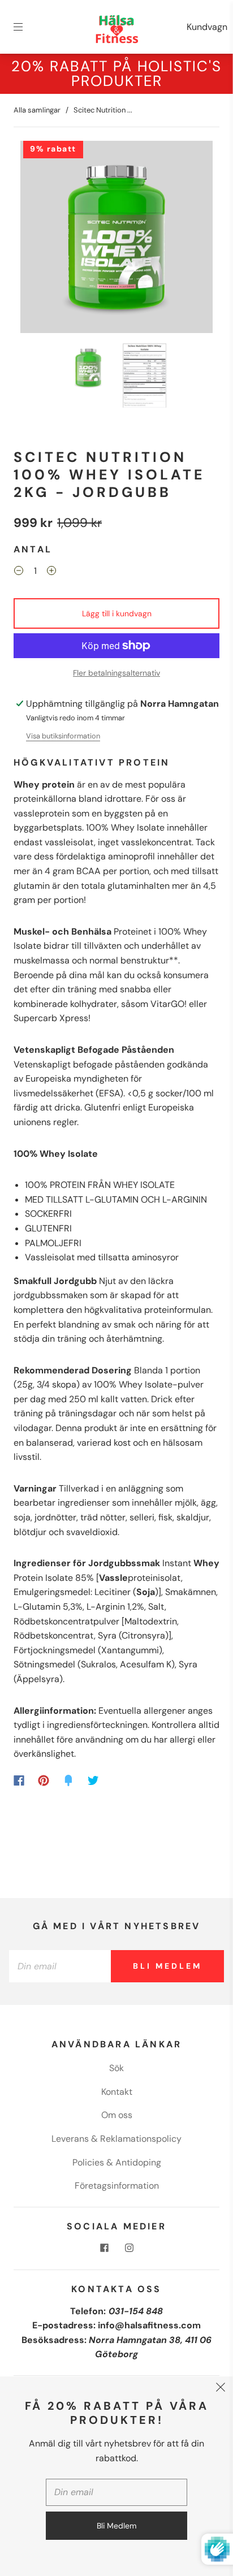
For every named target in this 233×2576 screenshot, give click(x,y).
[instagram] (129, 2248)
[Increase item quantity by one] (51, 572)
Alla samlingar (37, 110)
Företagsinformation (117, 2186)
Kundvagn (207, 27)
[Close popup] (221, 2389)
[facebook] (104, 2248)
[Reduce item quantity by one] (19, 572)
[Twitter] (93, 1780)
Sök (116, 2068)
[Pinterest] (44, 1780)
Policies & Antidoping (117, 2162)
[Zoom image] (116, 239)
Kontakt (117, 2092)
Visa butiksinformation (63, 736)
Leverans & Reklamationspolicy (116, 2139)
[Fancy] (68, 1780)
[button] (40, 239)
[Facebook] (19, 1780)
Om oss (117, 2115)
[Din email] (60, 1966)
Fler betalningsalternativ (116, 673)
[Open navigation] (26, 27)
